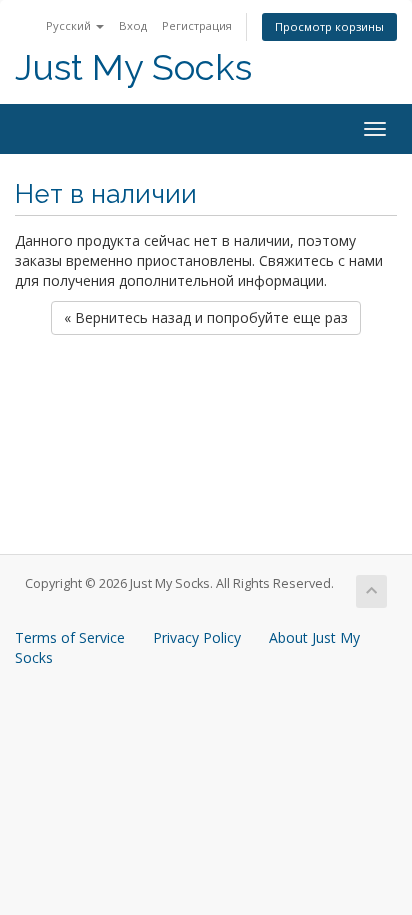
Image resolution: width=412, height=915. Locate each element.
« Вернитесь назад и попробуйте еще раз (206, 317)
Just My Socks (133, 67)
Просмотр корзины (329, 26)
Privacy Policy (197, 637)
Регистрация (197, 25)
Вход (133, 25)
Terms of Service (70, 637)
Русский (70, 25)
